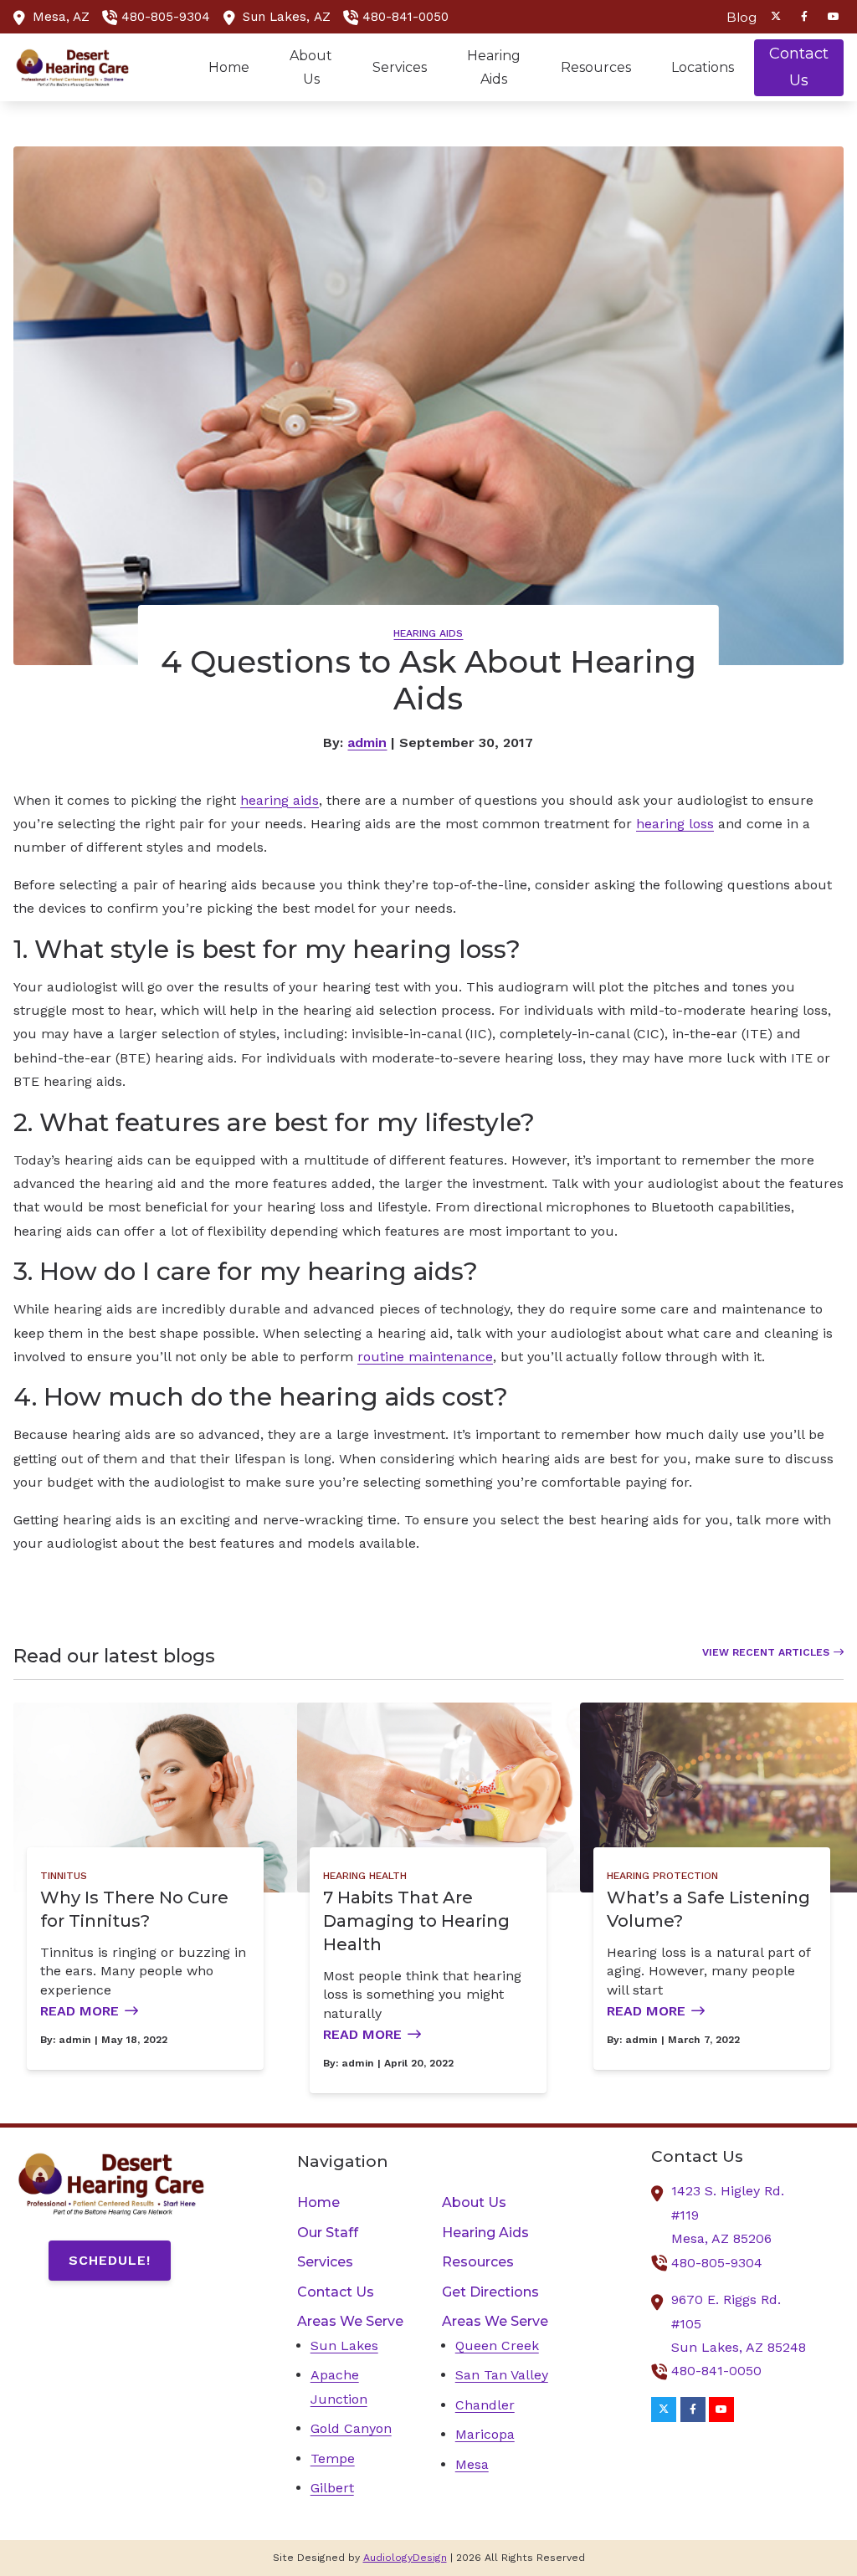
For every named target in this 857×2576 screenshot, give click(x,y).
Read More (80, 2011)
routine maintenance (425, 1357)
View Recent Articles (766, 1652)
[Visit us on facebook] (804, 17)
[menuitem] (737, 17)
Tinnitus (64, 1876)
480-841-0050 (405, 17)
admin (367, 743)
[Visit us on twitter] (776, 17)
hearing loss (675, 824)
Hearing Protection (662, 1876)
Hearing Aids (428, 633)
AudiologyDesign (405, 2558)
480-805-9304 (166, 17)
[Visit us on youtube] (834, 17)
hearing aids (280, 800)
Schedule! (110, 2260)
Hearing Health (365, 1876)
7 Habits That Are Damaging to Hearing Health (416, 1921)
